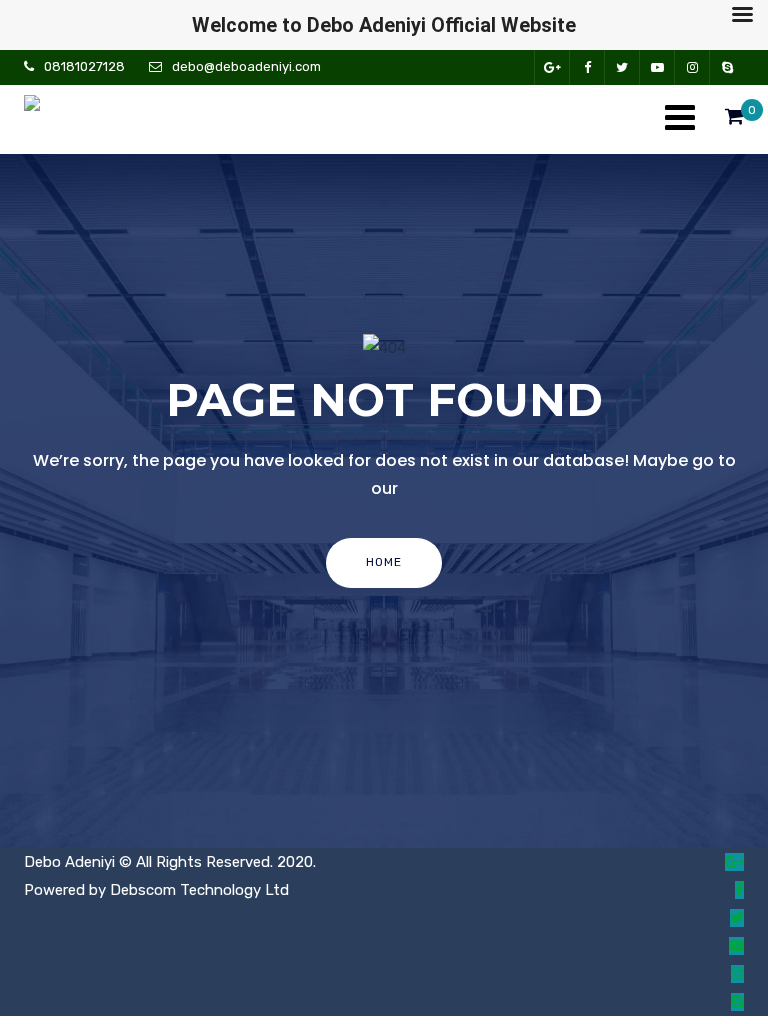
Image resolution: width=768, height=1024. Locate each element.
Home (384, 562)
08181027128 (84, 66)
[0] (734, 121)
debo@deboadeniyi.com (246, 66)
